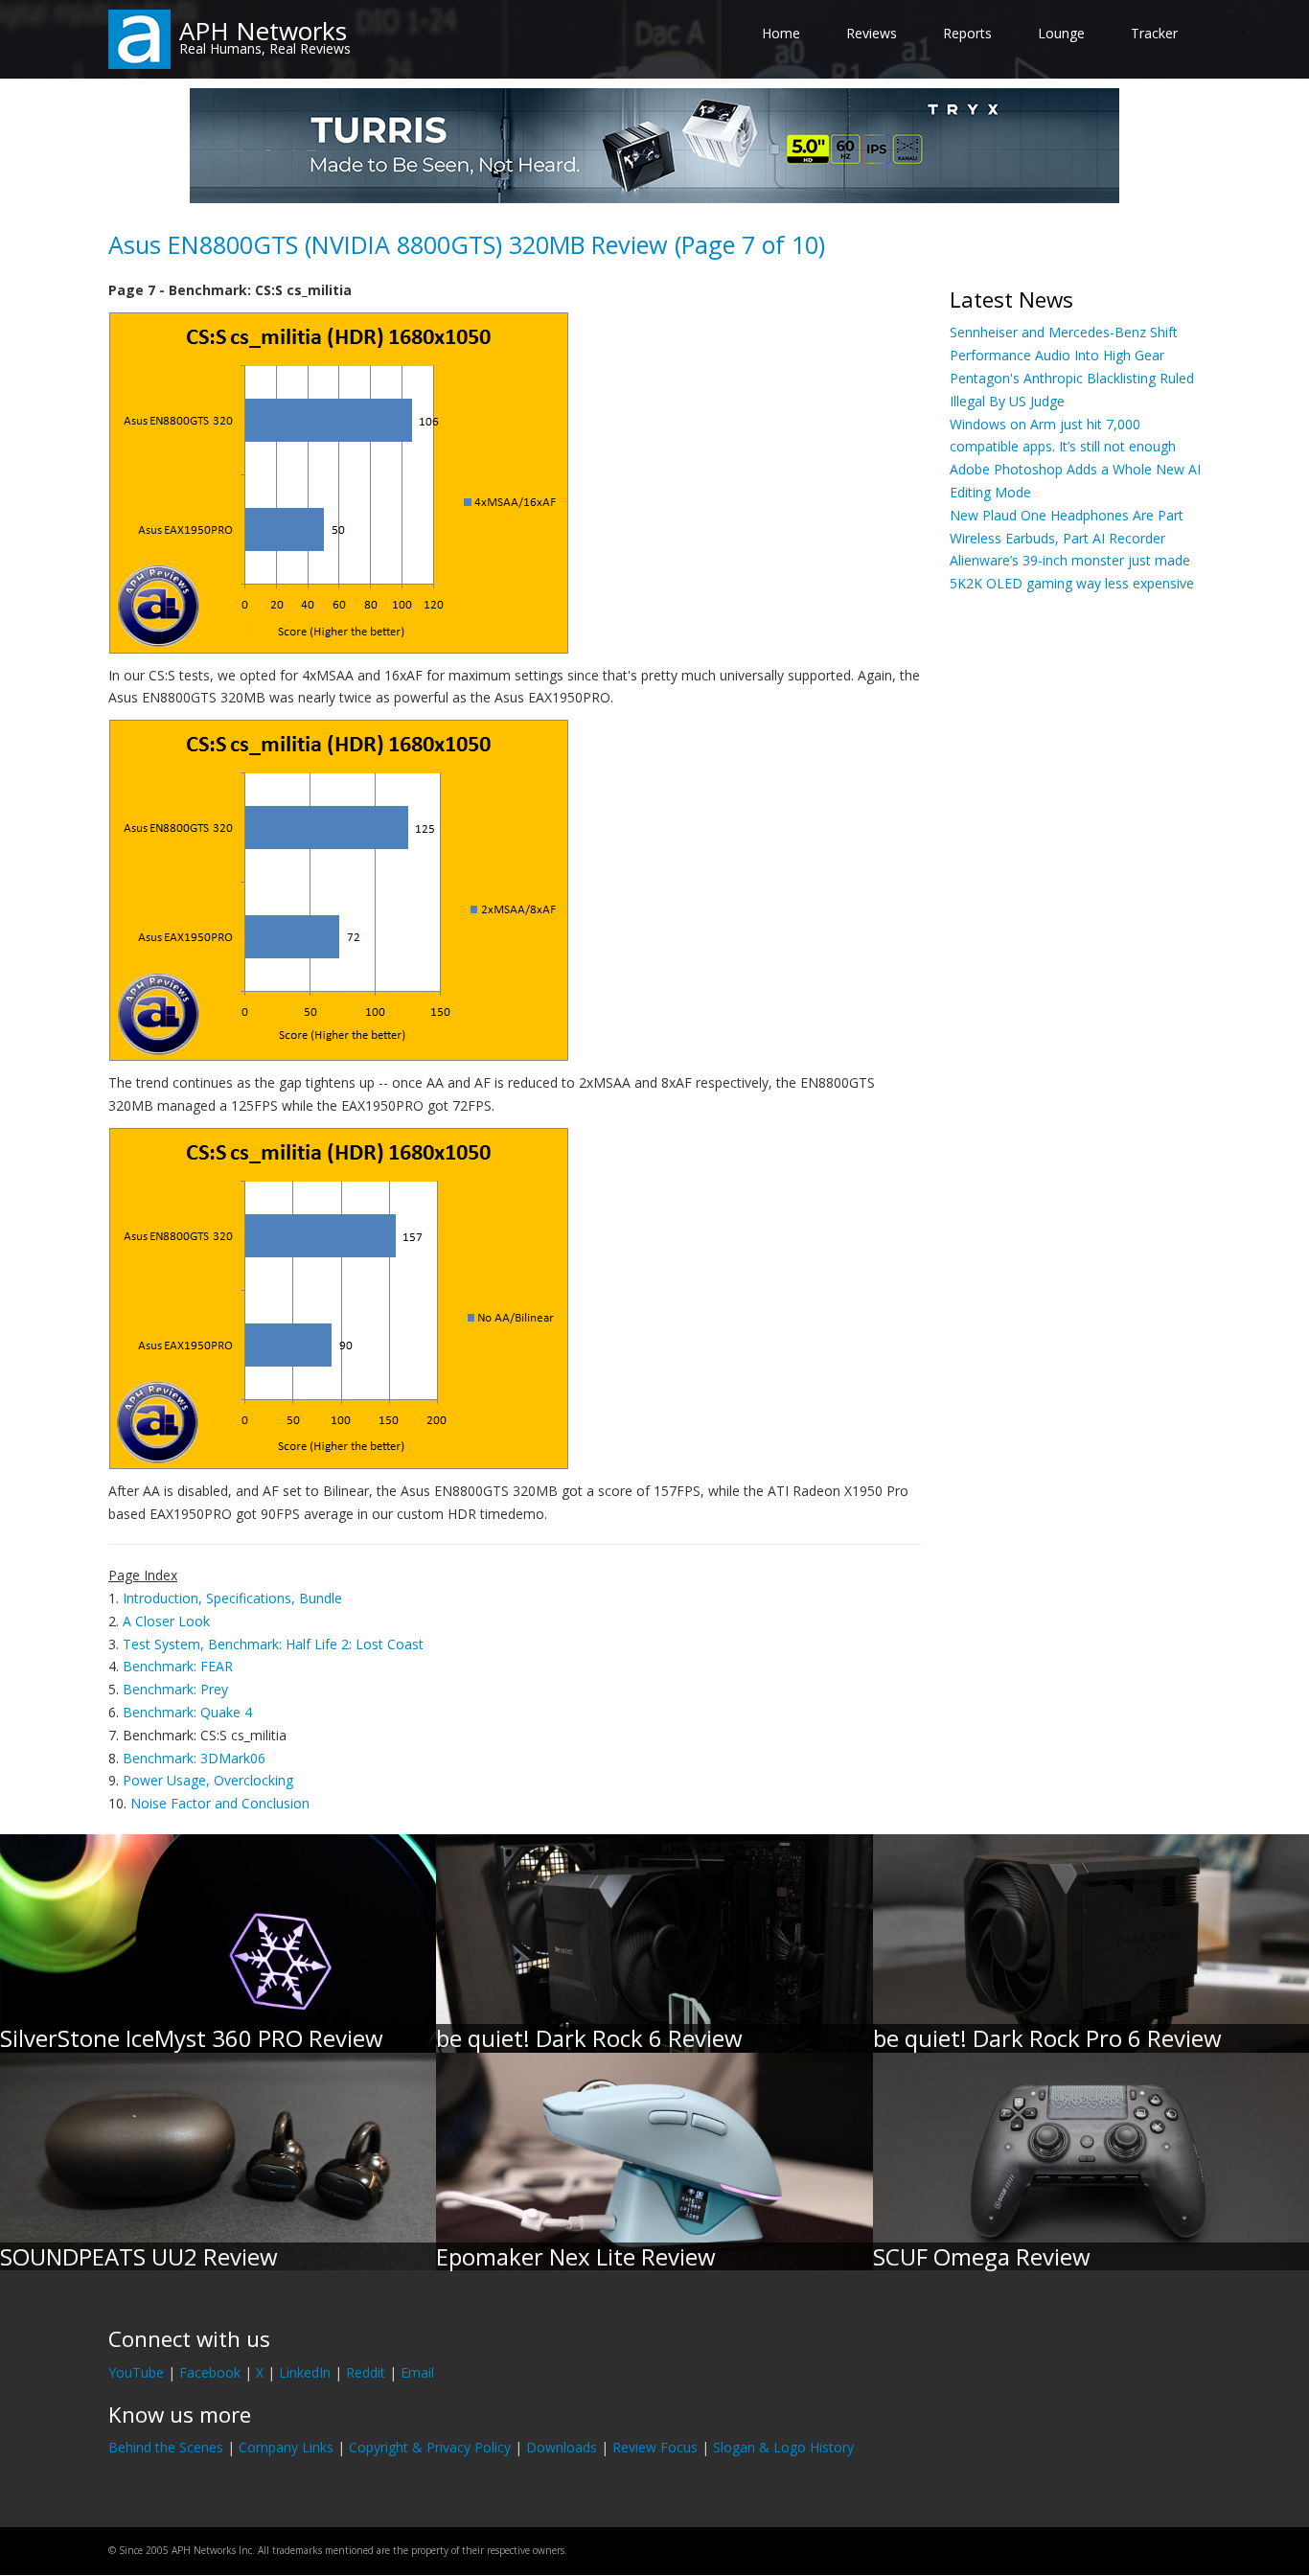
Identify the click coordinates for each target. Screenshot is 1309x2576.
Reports (967, 33)
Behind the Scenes (166, 2447)
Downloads (562, 2447)
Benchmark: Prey (175, 1689)
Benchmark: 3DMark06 (194, 1758)
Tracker (1154, 33)
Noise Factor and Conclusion (220, 1803)
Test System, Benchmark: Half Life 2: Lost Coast (273, 1644)
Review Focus (655, 2447)
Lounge (1061, 33)
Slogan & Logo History (783, 2447)
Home (781, 33)
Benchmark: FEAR (178, 1666)
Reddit (366, 2372)
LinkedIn (305, 2372)
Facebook (210, 2372)
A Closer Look (166, 1621)
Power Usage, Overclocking (208, 1780)
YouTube (136, 2372)
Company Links (286, 2447)
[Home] (139, 38)
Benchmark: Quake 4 (187, 1712)
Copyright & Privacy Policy (430, 2447)
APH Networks (263, 31)
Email (417, 2372)
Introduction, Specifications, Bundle (232, 1598)
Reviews (872, 33)
